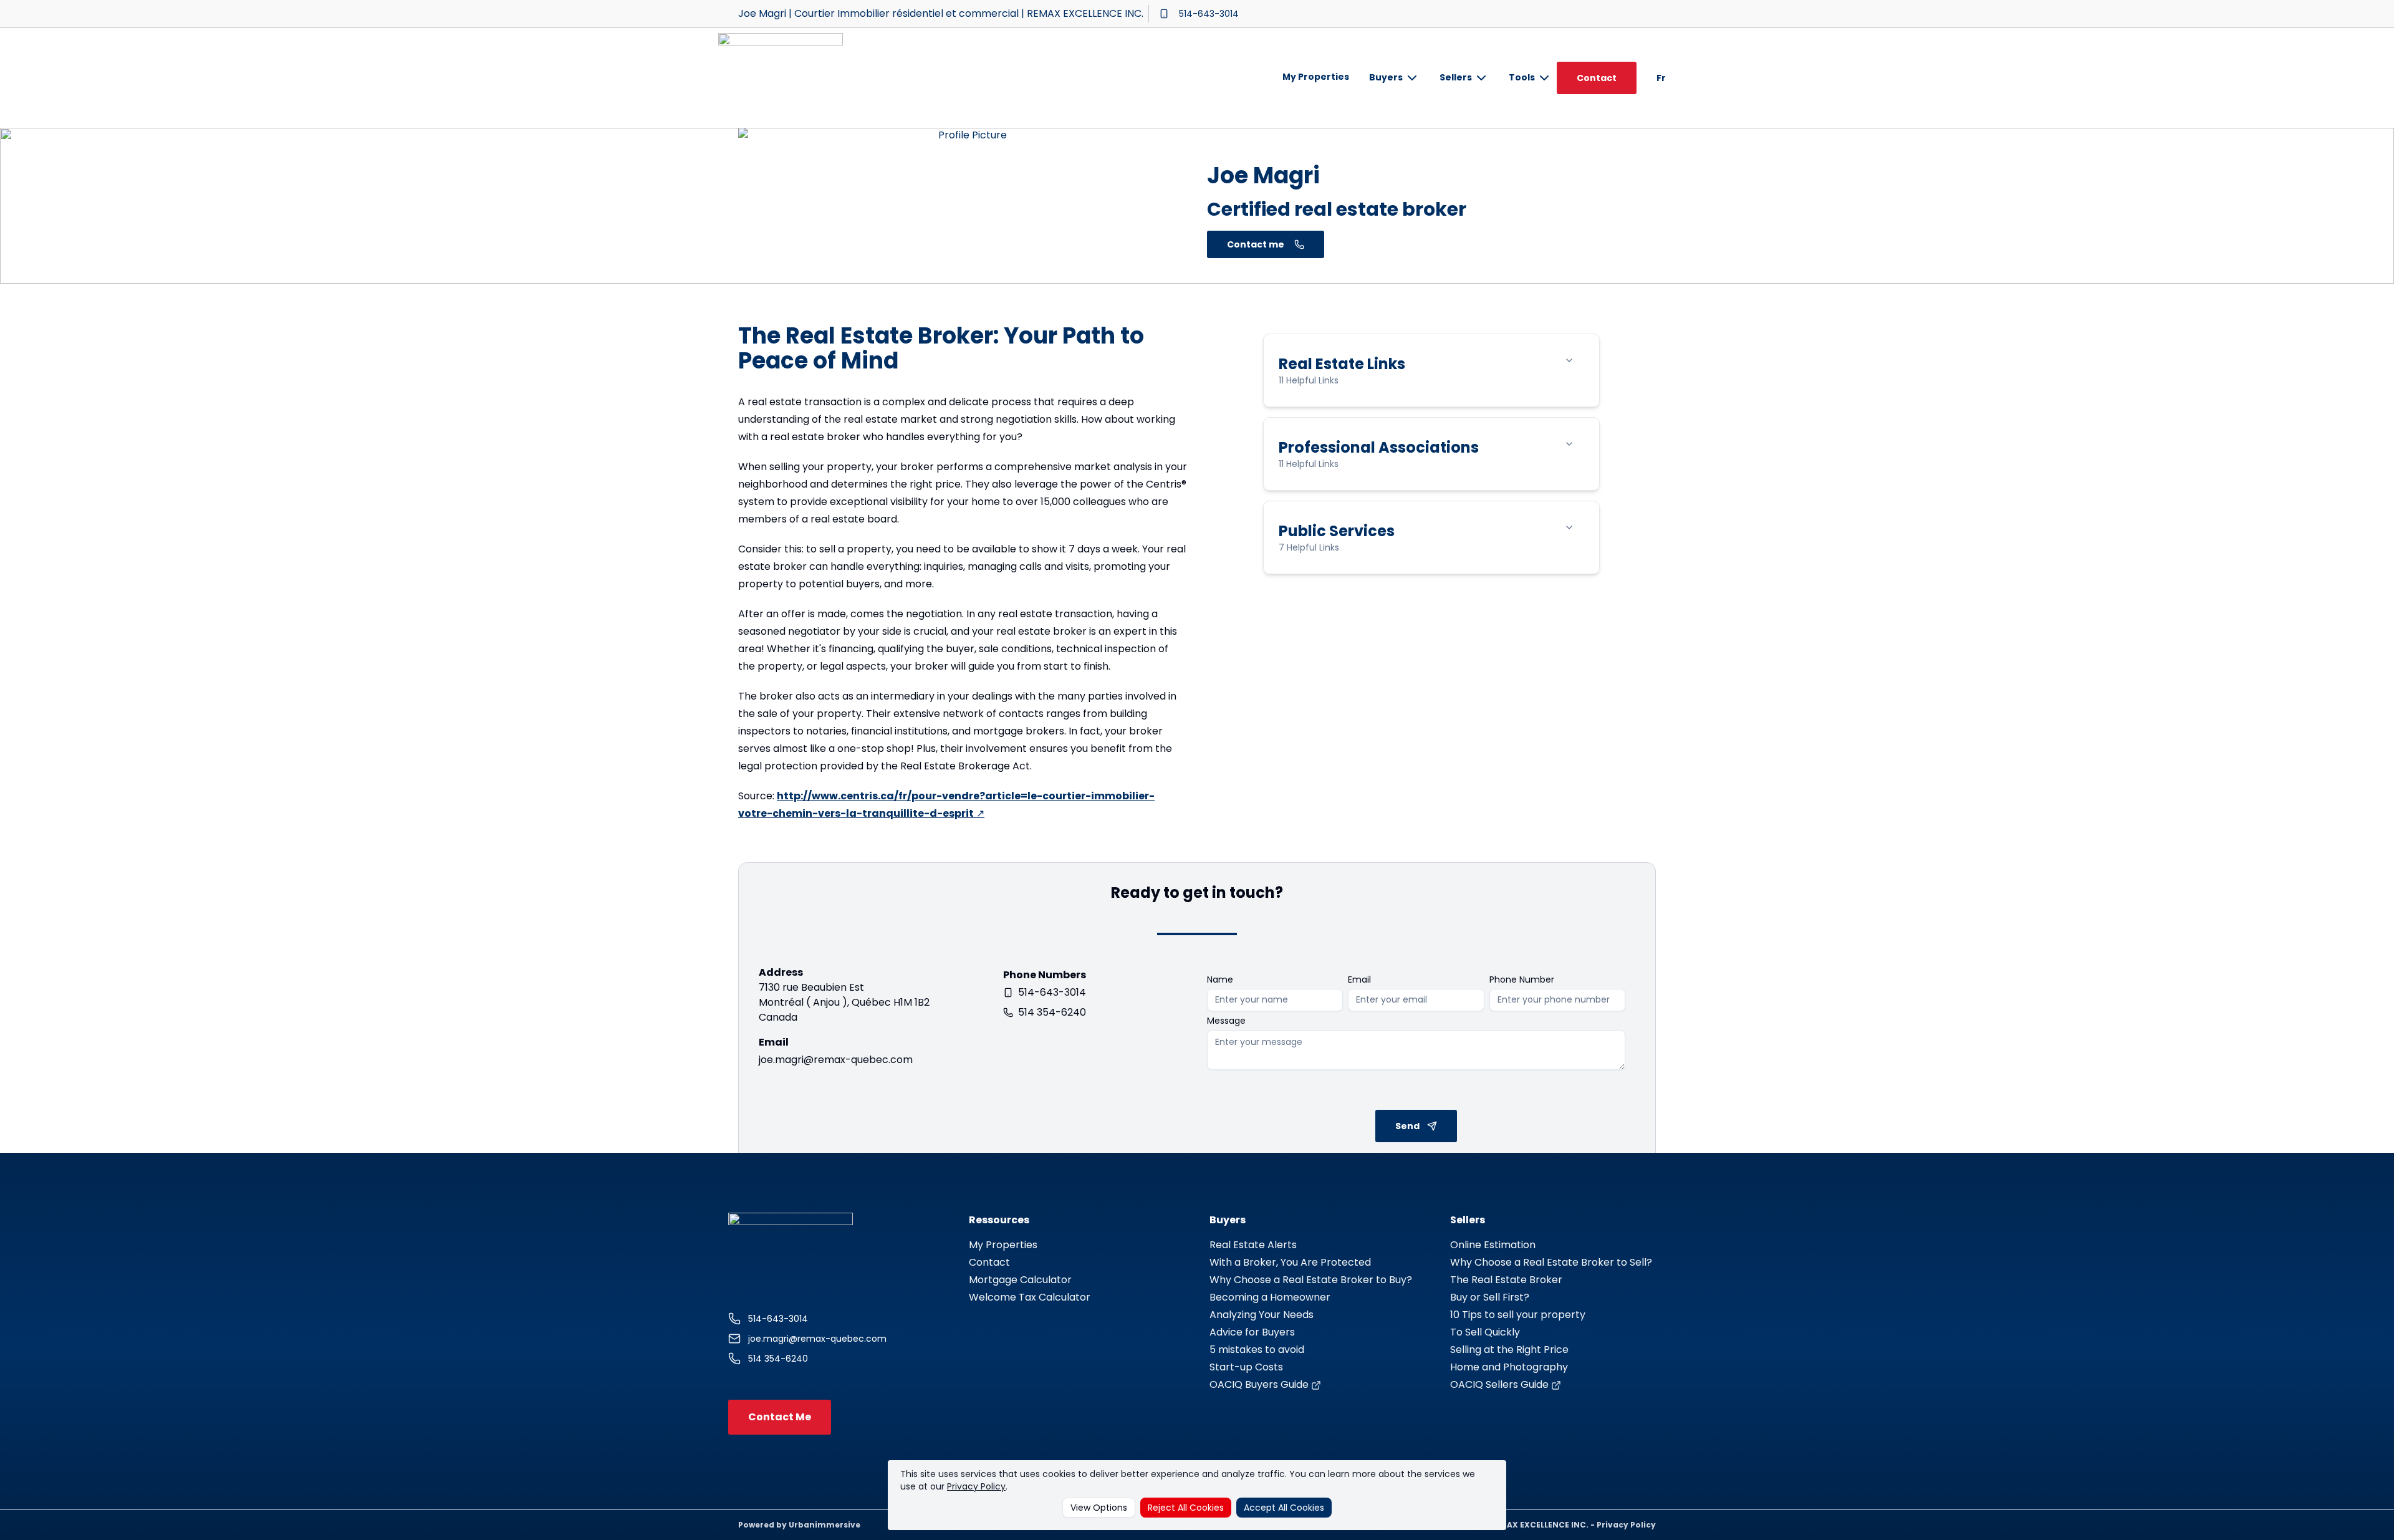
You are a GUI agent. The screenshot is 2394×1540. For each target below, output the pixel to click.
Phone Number (1522, 979)
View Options (1099, 1508)
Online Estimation (1493, 1245)
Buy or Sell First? (1490, 1297)
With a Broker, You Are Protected (1290, 1262)
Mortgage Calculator (1020, 1280)
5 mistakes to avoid (1257, 1350)
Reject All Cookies (1186, 1508)
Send (1407, 1126)
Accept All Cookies (1284, 1508)
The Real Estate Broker (1506, 1280)
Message (1226, 1021)
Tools (1522, 77)
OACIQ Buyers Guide (1260, 1384)
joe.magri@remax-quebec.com (836, 1060)
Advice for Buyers (1252, 1332)
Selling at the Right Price (1509, 1350)
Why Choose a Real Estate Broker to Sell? (1551, 1262)
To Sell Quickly (1485, 1332)
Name (1220, 979)
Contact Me (780, 1417)
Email (1359, 979)
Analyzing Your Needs (1262, 1315)
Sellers (1456, 77)
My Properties (1316, 77)
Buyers (1386, 77)
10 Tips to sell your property (1518, 1315)
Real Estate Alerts (1253, 1245)
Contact (1597, 78)
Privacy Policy (976, 1486)
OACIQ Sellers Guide (1501, 1384)
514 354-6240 (1052, 1012)
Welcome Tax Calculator (1030, 1297)
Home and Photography (1509, 1367)
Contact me (1256, 244)
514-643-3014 (1209, 14)
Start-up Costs (1246, 1367)
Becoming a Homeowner (1270, 1297)
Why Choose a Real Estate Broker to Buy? (1311, 1280)
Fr (1661, 78)
